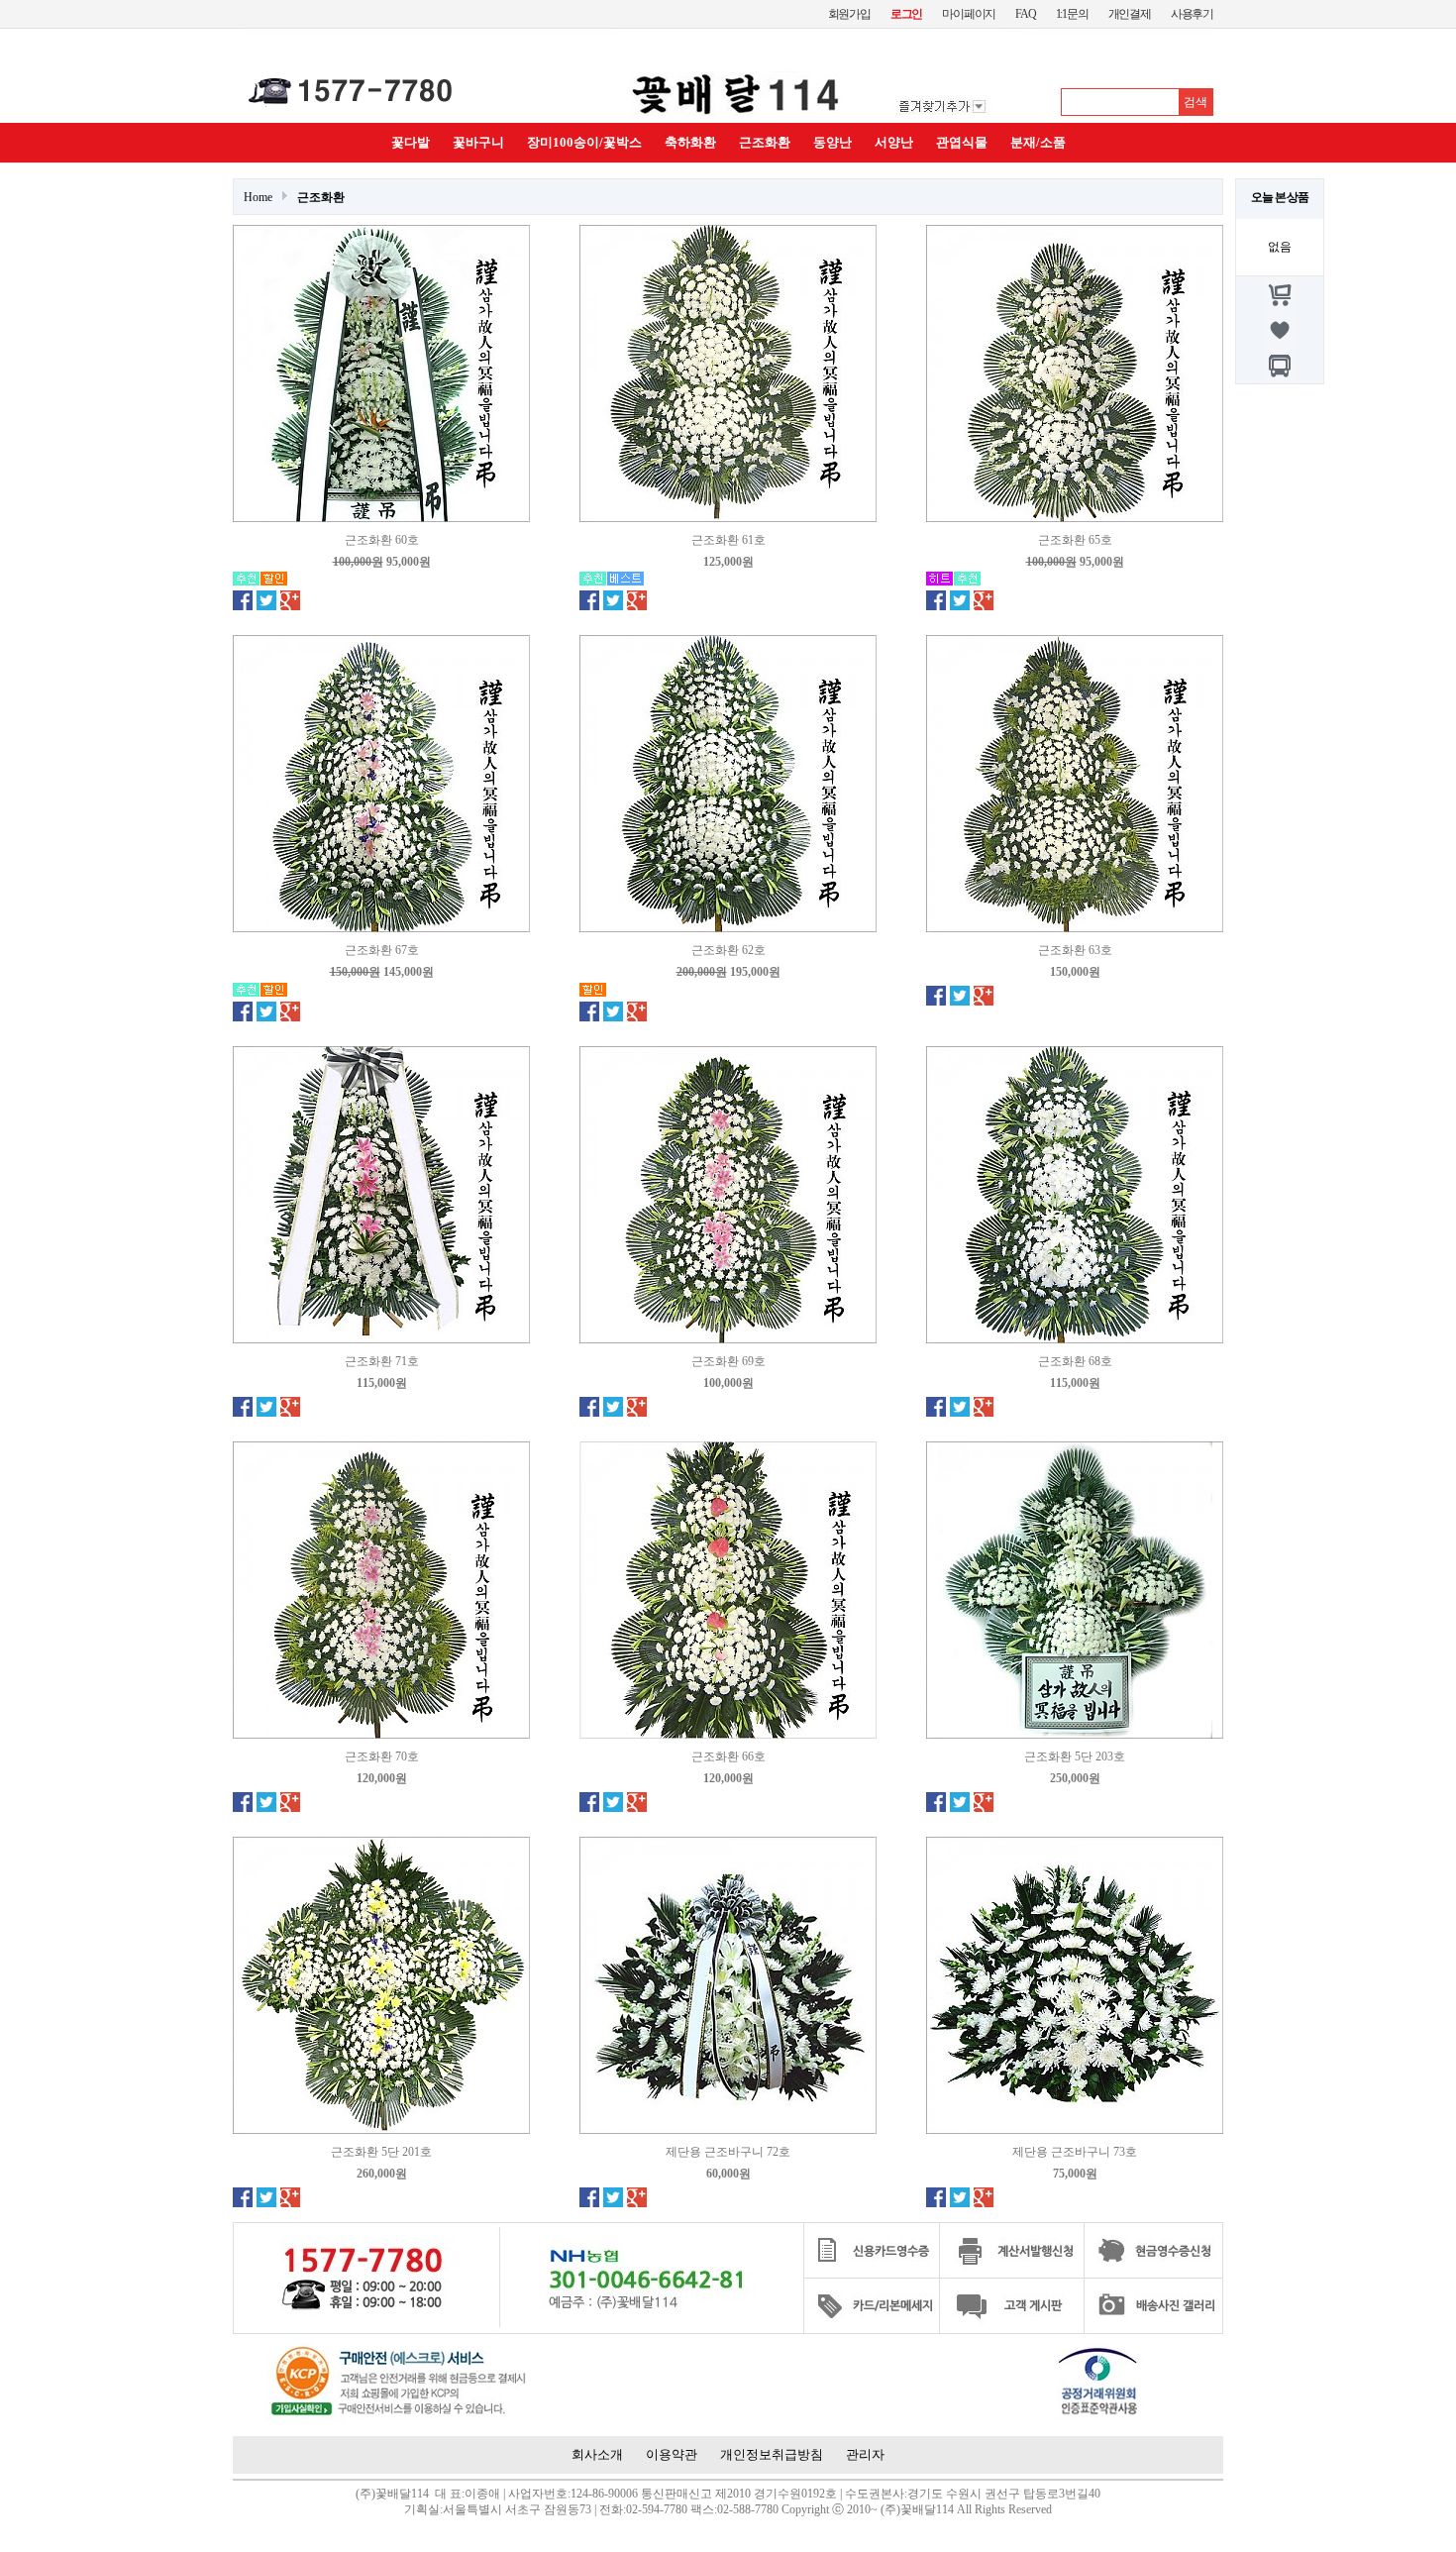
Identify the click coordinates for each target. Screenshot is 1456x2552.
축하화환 (690, 142)
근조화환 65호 (1075, 540)
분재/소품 (1038, 142)
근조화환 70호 (382, 1756)
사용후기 (1192, 14)
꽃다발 (411, 142)
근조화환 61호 (728, 540)
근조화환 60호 (382, 540)
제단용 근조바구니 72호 (728, 2152)
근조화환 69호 (728, 1361)
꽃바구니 (478, 142)
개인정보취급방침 (772, 2454)
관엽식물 (962, 142)
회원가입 (849, 14)
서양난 (894, 142)
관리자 (865, 2454)
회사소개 (597, 2454)
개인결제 (1130, 14)
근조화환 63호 (1075, 950)
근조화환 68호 (1075, 1361)
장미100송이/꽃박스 (584, 142)
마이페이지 (969, 14)
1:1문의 (1072, 14)
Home (258, 197)
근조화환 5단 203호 (1075, 1756)
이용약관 (672, 2454)
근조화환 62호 (728, 950)
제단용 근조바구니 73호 (1075, 2152)
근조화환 (765, 142)
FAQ (1025, 14)
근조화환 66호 (728, 1756)
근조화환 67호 (382, 950)
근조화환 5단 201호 (381, 2152)
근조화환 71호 (382, 1361)
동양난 (832, 142)
